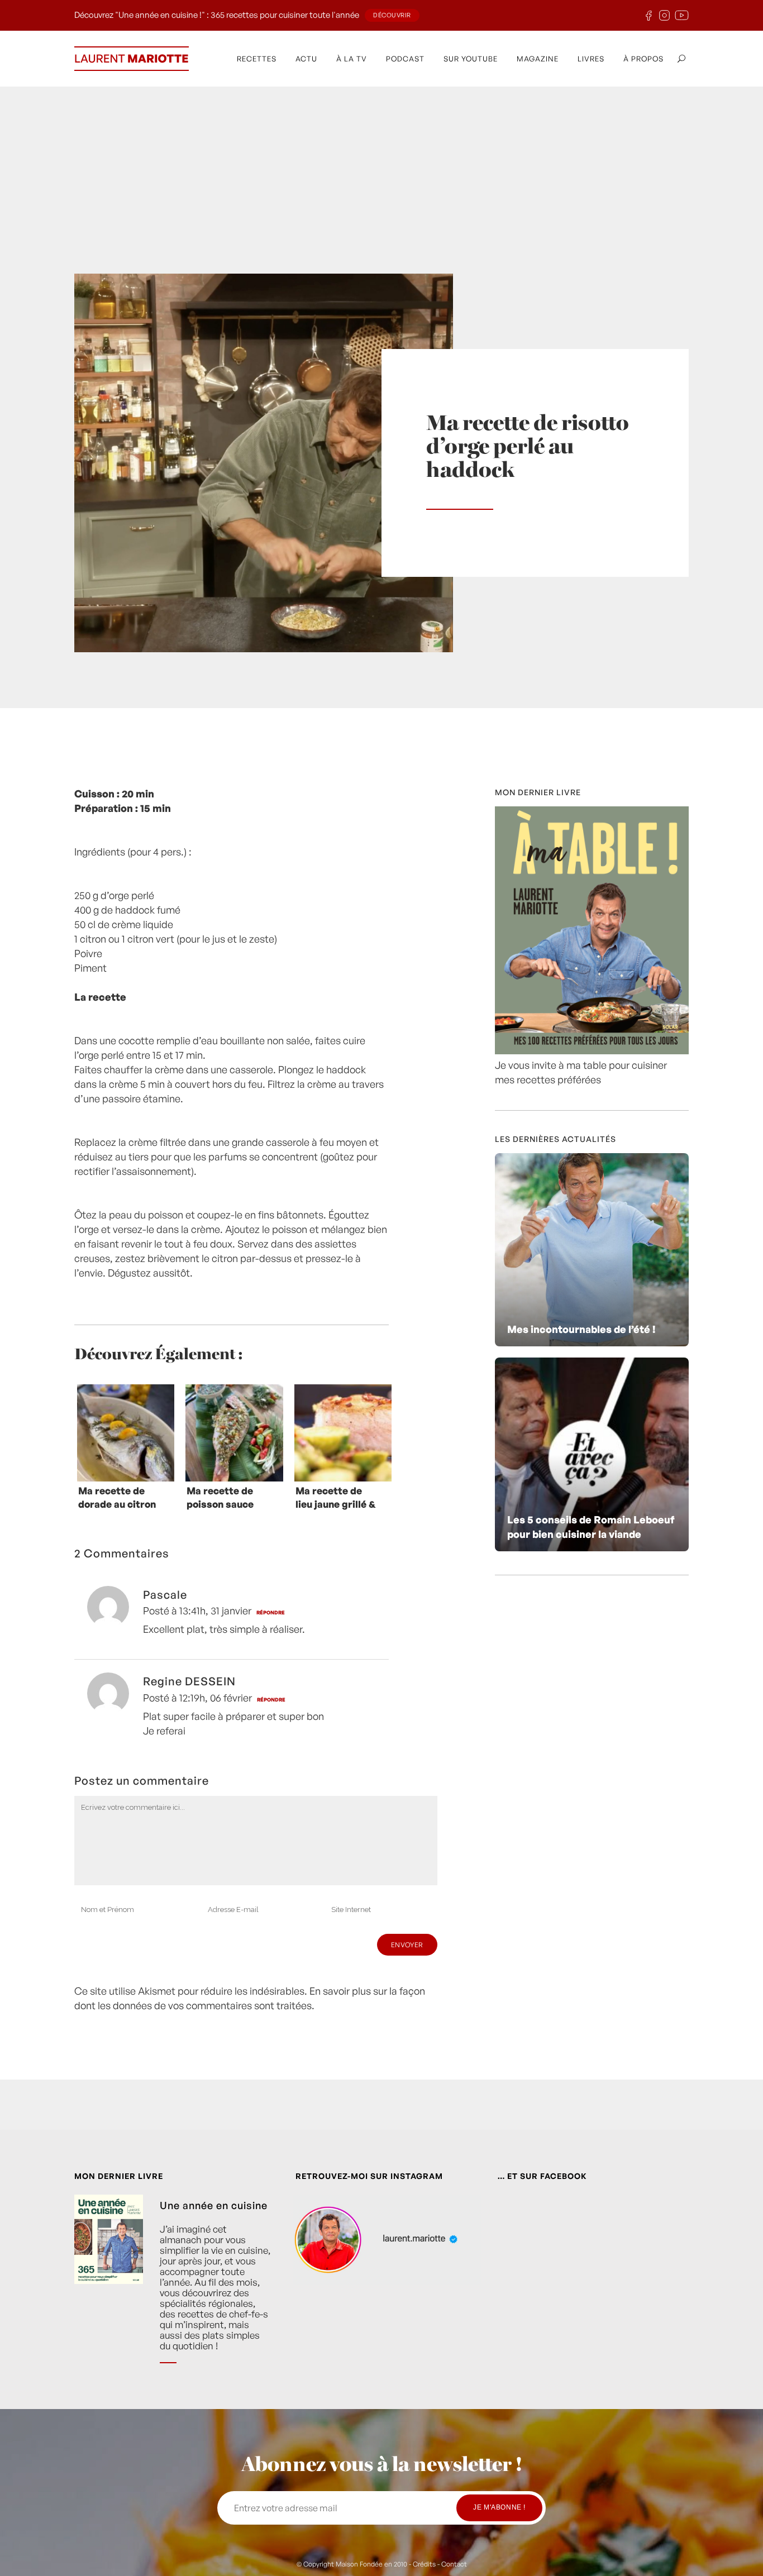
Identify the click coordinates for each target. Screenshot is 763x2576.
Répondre (271, 1612)
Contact (454, 2564)
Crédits (424, 2564)
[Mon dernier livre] (592, 1050)
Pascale (165, 1595)
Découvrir (392, 15)
